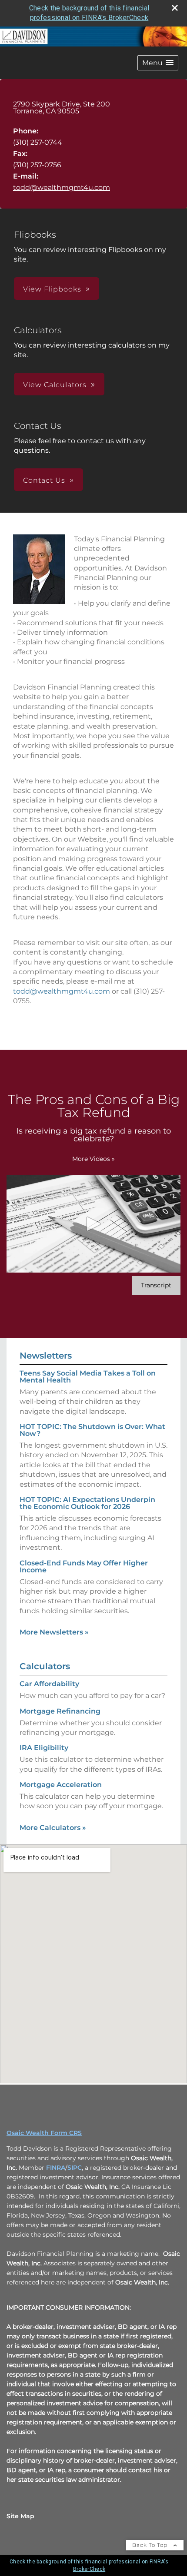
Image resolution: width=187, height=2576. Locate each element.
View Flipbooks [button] (52, 289)
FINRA (56, 2168)
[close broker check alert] (175, 8)
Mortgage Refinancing (60, 1711)
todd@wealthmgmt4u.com (62, 187)
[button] (158, 63)
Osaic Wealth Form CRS (44, 2133)
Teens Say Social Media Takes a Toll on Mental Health (88, 1377)
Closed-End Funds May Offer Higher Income (84, 1566)
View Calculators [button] (55, 385)
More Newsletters (54, 1632)
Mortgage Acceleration (61, 1785)
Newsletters (46, 1356)
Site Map (20, 2516)
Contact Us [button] (44, 480)
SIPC (75, 2168)
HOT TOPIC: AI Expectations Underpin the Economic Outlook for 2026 (87, 1503)
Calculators (45, 1666)
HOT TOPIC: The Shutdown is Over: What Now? (92, 1430)
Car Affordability (49, 1684)
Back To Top (151, 2545)
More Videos (93, 1159)
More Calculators (53, 1828)
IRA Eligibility (44, 1748)
